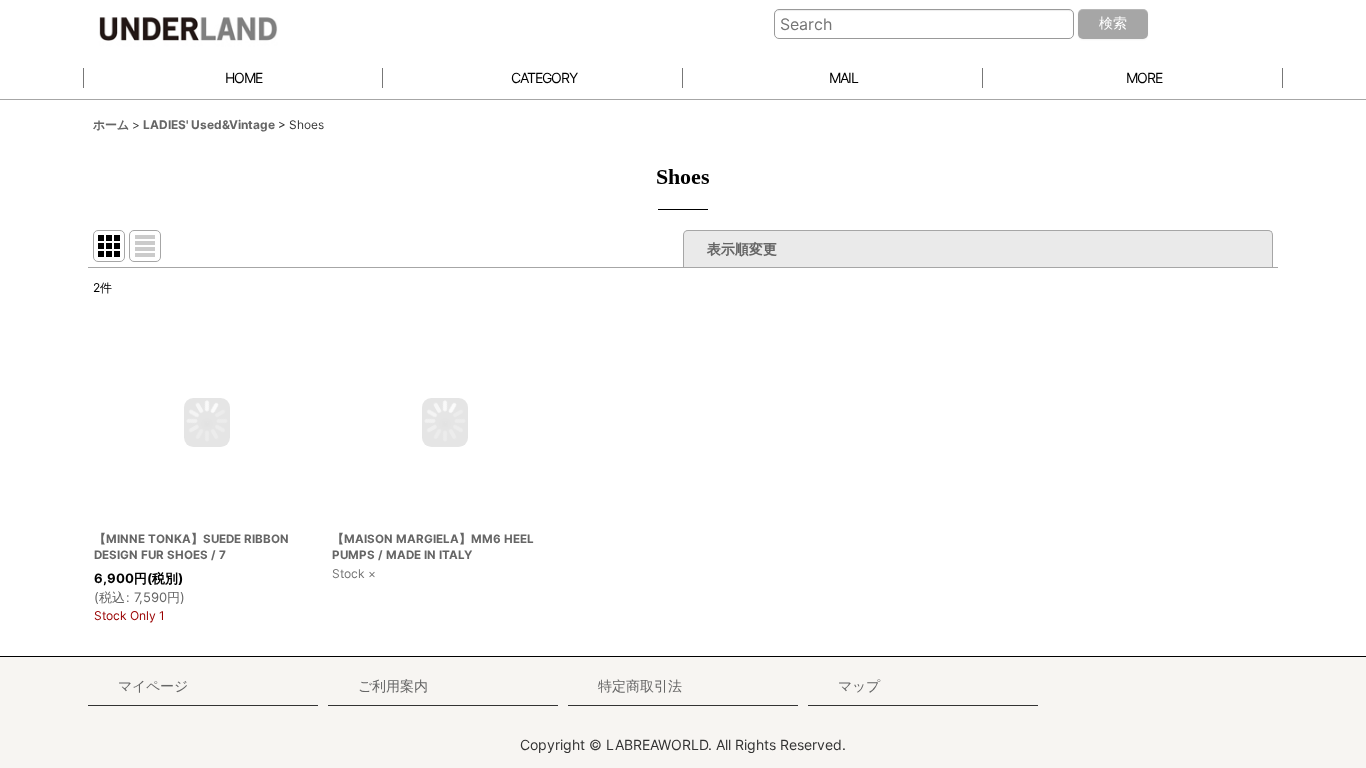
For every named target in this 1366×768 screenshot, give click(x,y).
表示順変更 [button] (744, 248)
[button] (1133, 78)
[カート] (1245, 25)
